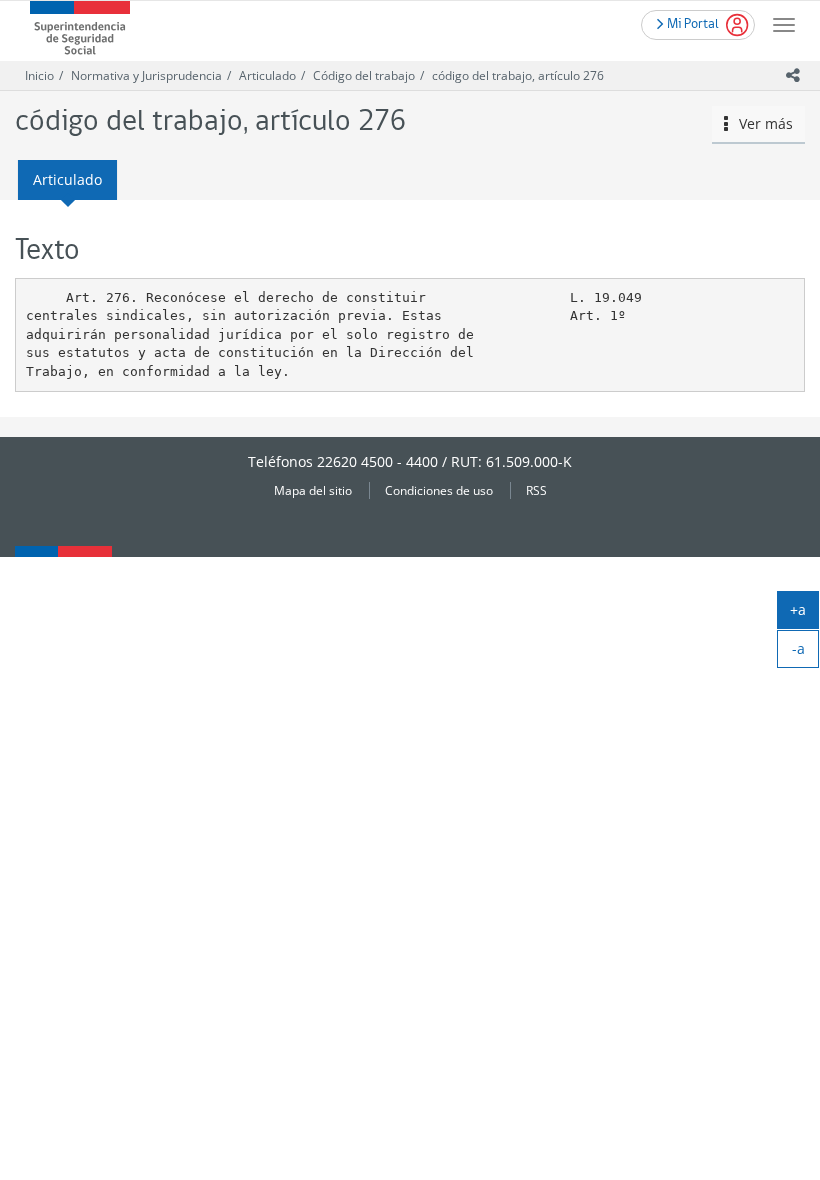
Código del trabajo (364, 75)
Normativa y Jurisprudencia (146, 75)
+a (804, 614)
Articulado (267, 75)
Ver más (760, 123)
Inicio (39, 75)
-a (805, 653)
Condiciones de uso (439, 490)
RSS (536, 490)
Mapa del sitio (313, 490)
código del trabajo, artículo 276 (518, 75)
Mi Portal (691, 22)
